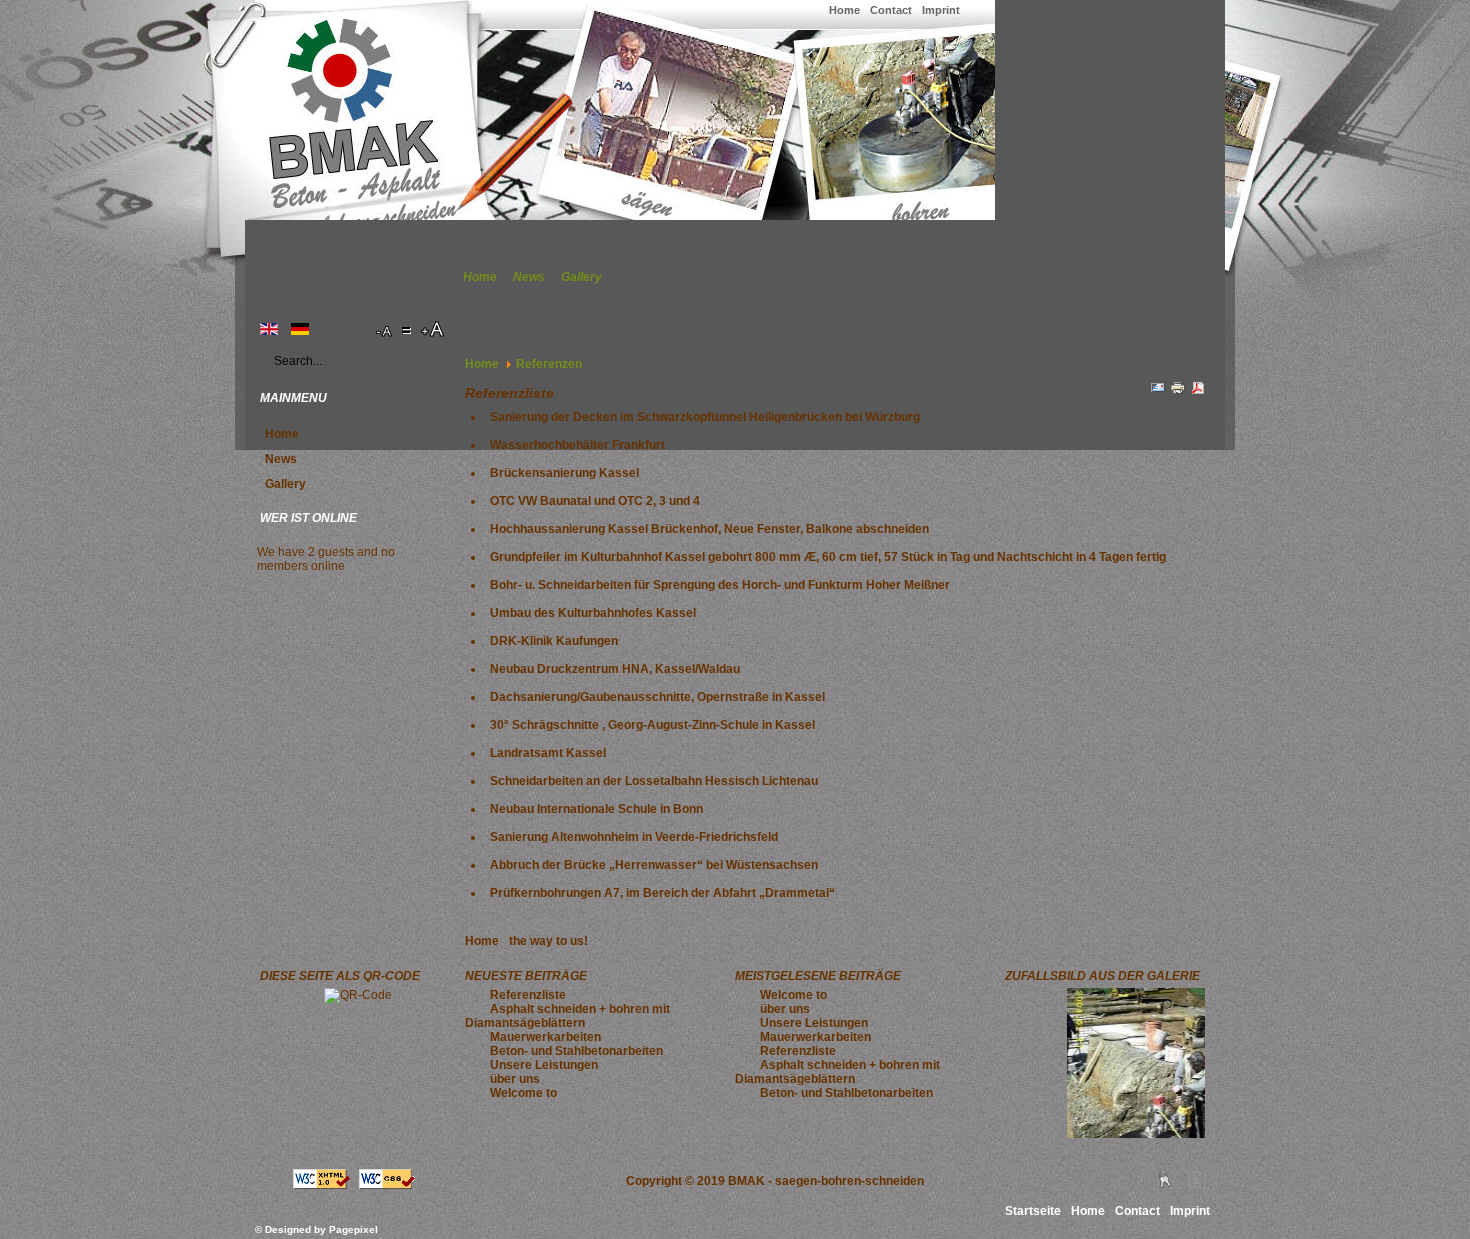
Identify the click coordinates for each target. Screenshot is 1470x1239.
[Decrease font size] (385, 330)
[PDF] (1198, 392)
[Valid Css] (387, 1185)
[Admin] (1165, 1184)
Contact (891, 10)
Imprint (941, 10)
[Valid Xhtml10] (321, 1185)
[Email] (1158, 392)
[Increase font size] (434, 330)
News (529, 277)
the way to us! (548, 941)
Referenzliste (528, 995)
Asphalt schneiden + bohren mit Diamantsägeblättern (567, 1016)
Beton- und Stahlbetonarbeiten (576, 1051)
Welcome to (523, 1093)
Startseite (1033, 1211)
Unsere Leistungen (544, 1065)
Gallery (581, 277)
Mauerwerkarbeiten (545, 1037)
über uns (515, 1079)
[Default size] (408, 330)
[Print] (1178, 392)
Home (844, 10)
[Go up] (1197, 1184)
